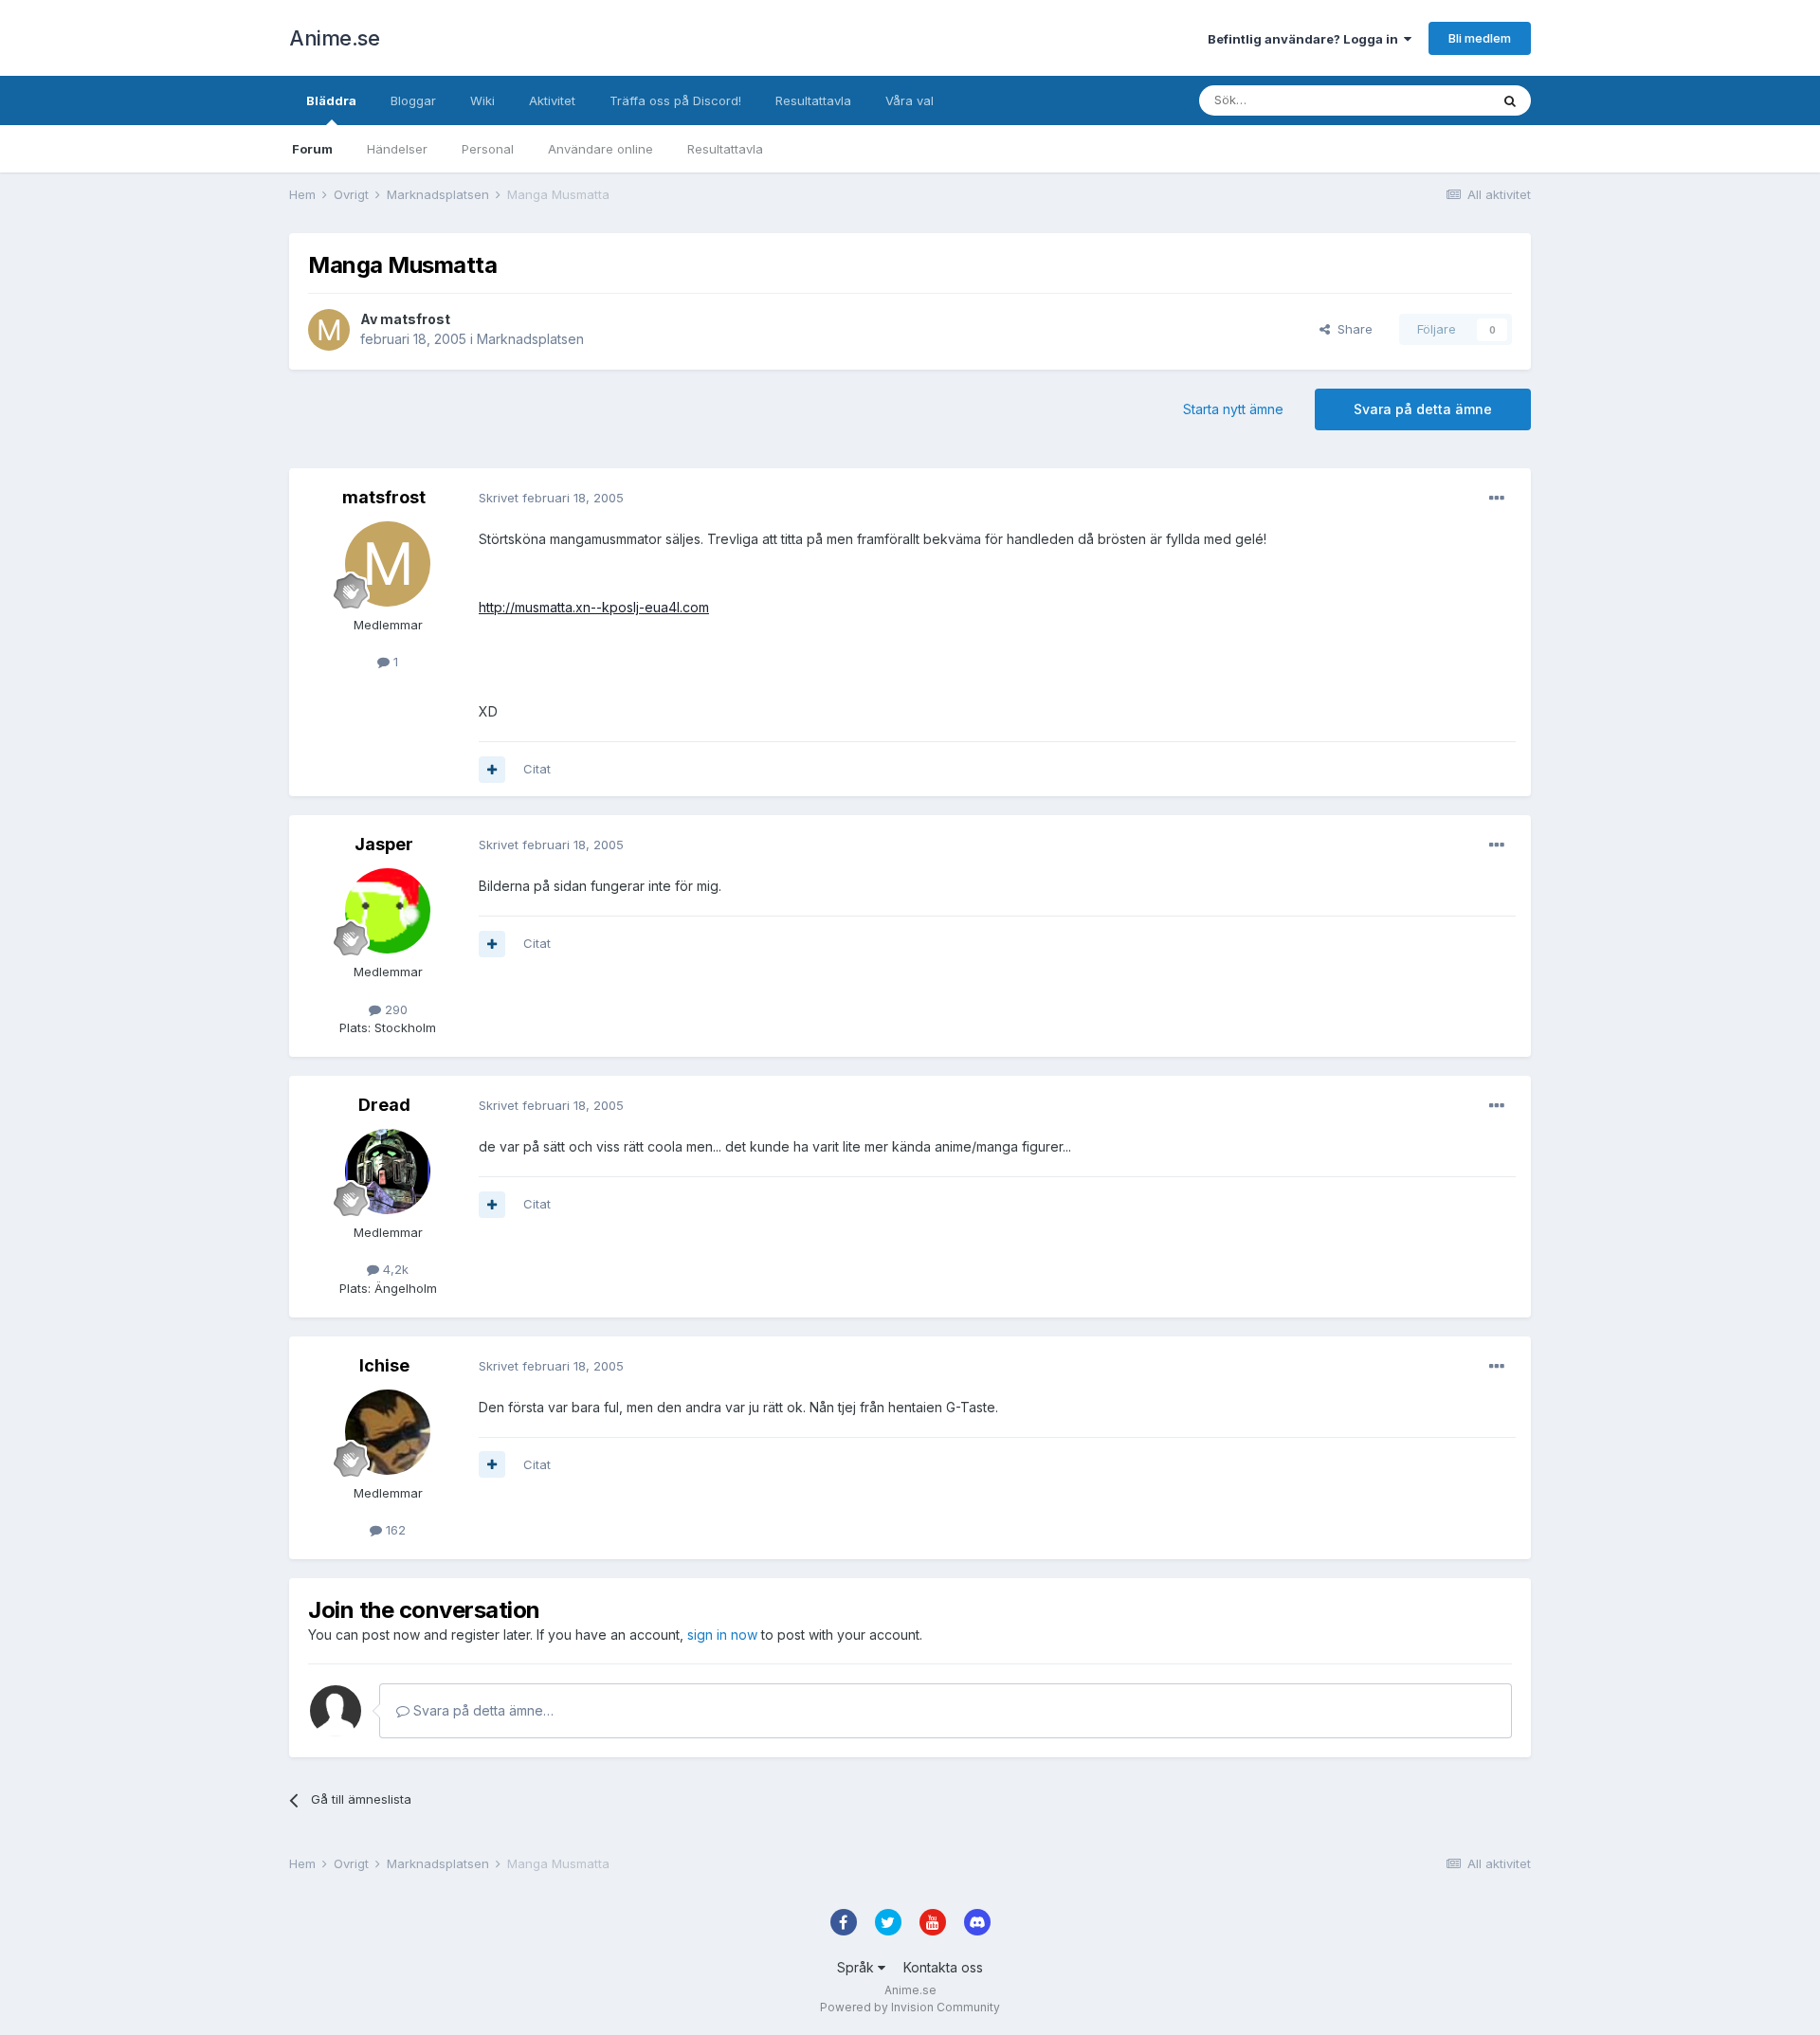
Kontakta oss (943, 1967)
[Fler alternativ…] (1497, 499)
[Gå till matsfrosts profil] (329, 330)
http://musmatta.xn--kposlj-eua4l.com (594, 607)
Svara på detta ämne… (482, 1710)
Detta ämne (1431, 100)
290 (394, 1009)
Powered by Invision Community (910, 2007)
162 (394, 1530)
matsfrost (415, 319)
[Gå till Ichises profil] (388, 1432)
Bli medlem (1480, 38)
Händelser (397, 149)
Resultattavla (725, 149)
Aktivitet (552, 100)
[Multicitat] (492, 770)
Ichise (384, 1365)
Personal (488, 149)
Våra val (910, 100)
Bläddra (331, 100)
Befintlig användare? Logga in (1306, 39)
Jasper (384, 844)
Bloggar (413, 100)
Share (1351, 329)
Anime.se (334, 38)
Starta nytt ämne (1233, 409)
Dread (384, 1105)
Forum (312, 149)
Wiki (482, 100)
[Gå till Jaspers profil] (388, 911)
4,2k (394, 1269)
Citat (537, 769)
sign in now (722, 1635)
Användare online (601, 149)
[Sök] (1510, 100)
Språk (857, 1967)
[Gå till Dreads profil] (388, 1172)
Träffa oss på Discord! (675, 100)
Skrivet (551, 498)
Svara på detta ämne (1423, 409)
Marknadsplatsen (530, 339)
